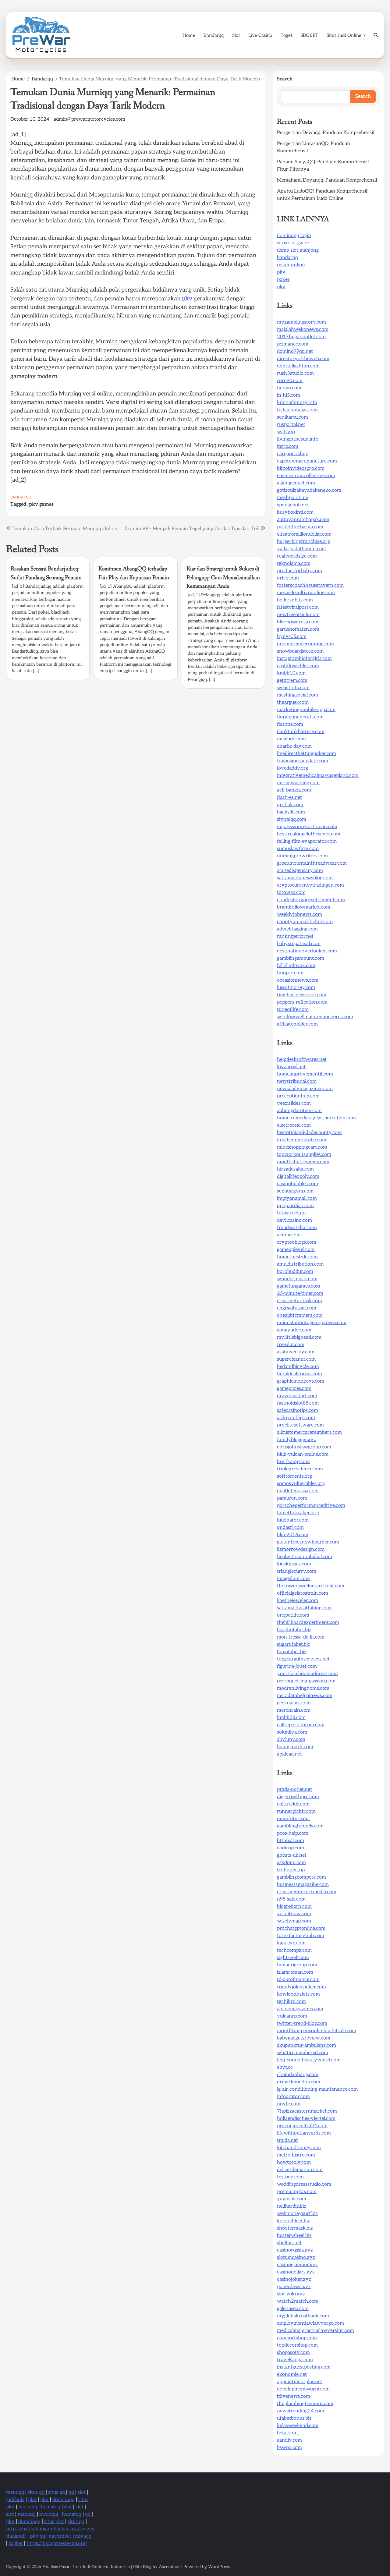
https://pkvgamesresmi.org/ (57, 2544)
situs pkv (54, 2522)
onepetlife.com (293, 1615)
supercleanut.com (296, 1359)
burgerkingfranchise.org (303, 542)
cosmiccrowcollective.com (306, 476)
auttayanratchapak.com (303, 520)
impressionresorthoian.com (307, 827)
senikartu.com (292, 417)
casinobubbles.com (298, 1184)
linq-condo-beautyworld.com (309, 2060)
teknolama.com (294, 563)
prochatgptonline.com (301, 1928)
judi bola (15, 2500)
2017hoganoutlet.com (301, 337)
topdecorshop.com (297, 2345)
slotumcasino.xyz (296, 2257)
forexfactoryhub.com (301, 1936)
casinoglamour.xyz (297, 2265)
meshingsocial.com (298, 695)
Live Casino (260, 35)
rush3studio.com (295, 373)
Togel (286, 35)
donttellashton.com (298, 366)
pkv (187, 299)
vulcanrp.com (292, 2016)
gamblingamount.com (301, 958)
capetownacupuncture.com (307, 461)
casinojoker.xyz (294, 2279)
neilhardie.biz (292, 2206)
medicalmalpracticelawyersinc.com (316, 2331)
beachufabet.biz (294, 1630)
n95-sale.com (291, 1899)
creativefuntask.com (300, 1301)
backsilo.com (291, 812)
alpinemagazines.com (300, 2009)
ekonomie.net (292, 2374)
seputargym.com (295, 1191)
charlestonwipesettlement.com (311, 900)
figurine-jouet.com (297, 1666)
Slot (236, 35)
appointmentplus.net (300, 2382)
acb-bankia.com (294, 790)
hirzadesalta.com (295, 1169)
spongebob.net (293, 505)
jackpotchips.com (296, 1418)
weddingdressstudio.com (304, 2184)
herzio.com (289, 388)
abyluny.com (291, 1740)
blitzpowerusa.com (298, 622)
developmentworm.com (303, 2389)
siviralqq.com (292, 819)
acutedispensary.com (300, 871)
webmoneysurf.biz (297, 2214)
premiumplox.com (297, 2192)
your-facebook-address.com (307, 1674)
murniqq (28, 2507)
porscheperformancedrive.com (311, 1506)
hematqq (51, 2507)
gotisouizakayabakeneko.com (309, 490)
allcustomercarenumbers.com (309, 1432)
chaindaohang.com (298, 2075)
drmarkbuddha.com (299, 2082)
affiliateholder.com (297, 1024)
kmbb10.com (291, 673)
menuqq (15, 2492)
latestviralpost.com (298, 607)
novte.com (289, 2104)
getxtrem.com (292, 680)
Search (285, 79)
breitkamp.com (293, 1462)
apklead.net (289, 1754)
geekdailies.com (294, 1703)
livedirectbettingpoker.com (307, 754)
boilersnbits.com (295, 600)
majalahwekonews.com (303, 330)
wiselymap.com (294, 1921)
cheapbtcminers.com (300, 1315)
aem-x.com (289, 1235)
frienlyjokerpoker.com (301, 1987)
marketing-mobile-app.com (306, 710)
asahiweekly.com (296, 1352)
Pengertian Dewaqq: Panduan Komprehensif (326, 133)
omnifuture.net (294, 1819)
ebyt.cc (285, 2067)
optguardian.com (295, 1206)
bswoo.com (289, 2448)
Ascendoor (169, 2567)
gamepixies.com (294, 1389)
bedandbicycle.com (298, 1367)
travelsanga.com (295, 2360)
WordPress (219, 2567)
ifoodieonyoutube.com (302, 1140)
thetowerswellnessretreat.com (311, 1586)
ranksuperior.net (295, 936)
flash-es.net (289, 797)
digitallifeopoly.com (298, 1176)
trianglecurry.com (297, 1571)
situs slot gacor (293, 243)
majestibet (60, 2536)
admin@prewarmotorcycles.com (89, 119)
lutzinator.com (293, 1520)
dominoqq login (294, 236)
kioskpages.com (294, 1564)
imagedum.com (293, 1579)
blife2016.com (293, 1535)
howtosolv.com (294, 2162)
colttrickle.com (293, 1804)
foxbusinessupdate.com (303, 761)
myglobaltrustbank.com (303, 2316)
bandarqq (287, 258)
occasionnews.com (298, 980)
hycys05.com (292, 637)
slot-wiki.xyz (291, 2294)
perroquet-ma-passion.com (306, 1681)
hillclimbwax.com (296, 966)
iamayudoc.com (294, 1330)
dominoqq (64, 2500)
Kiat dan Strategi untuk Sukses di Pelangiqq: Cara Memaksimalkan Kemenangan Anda (223, 578)
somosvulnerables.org (301, 1484)
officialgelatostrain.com (303, 1593)
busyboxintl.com (295, 512)
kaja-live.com (291, 1943)
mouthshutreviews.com (303, 1162)
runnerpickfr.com (296, 1811)
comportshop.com (297, 2338)
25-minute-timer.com (300, 1293)
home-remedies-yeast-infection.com (316, 1118)
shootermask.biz (295, 2228)
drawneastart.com (297, 1396)
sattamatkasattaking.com (304, 1608)
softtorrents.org (294, 1476)
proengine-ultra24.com (302, 2126)
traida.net (287, 2140)
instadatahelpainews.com (305, 1696)
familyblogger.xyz (296, 1440)
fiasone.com (290, 724)
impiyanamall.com (297, 1198)
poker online (291, 265)
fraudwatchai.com (297, 1228)
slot (82, 2492)
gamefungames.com (299, 1286)
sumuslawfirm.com (298, 849)
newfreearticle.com (298, 615)
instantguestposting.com (304, 2367)
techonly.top (291, 1870)
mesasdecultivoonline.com (306, 593)
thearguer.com (293, 702)
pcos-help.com (293, 1833)
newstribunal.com (297, 1081)
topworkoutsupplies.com (304, 1155)
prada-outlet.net (294, 1789)
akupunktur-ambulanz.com (307, 2045)
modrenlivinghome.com (303, 1688)
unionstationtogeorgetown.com (312, 1323)
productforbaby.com (300, 571)
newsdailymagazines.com (305, 1089)
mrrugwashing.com (298, 783)
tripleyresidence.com (300, 1469)
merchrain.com (294, 1710)
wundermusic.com (297, 1279)
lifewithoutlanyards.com (304, 2133)
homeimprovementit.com (305, 1074)
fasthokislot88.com (298, 1403)
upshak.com (290, 805)
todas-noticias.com (297, 410)
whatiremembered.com (303, 2053)
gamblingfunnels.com (300, 1826)
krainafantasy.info (297, 403)
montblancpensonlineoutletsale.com (317, 2031)
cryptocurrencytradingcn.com (310, 885)
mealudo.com (291, 739)
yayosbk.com (292, 2199)
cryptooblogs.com (297, 1242)
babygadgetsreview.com (304, 2038)
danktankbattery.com (301, 732)
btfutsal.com (291, 1841)
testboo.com (290, 2177)
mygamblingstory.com (301, 322)
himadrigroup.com (297, 1965)
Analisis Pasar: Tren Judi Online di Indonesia (86, 2567)
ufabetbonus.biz (294, 2418)
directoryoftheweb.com (303, 359)
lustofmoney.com (296, 988)
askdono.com (291, 1863)
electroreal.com (294, 1125)
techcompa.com (294, 1950)
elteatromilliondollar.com (304, 534)
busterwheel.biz (294, 2236)
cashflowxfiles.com (298, 666)
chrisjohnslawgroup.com (304, 1447)
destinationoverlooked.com (307, 951)
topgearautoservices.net (303, 1659)
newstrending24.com (301, 2411)
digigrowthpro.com (298, 1797)
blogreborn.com (294, 1906)
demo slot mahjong (298, 250)
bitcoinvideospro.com (301, 468)
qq (71, 2492)
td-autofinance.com (298, 1980)
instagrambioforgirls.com (304, 659)
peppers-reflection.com (302, 1002)
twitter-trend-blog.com (302, 2023)
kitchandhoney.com (299, 2148)
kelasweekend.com (298, 2426)
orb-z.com (288, 578)
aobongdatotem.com (299, 1111)
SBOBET (309, 35)
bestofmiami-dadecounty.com (309, 1133)
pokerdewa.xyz (294, 2287)
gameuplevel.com (296, 1250)
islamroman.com (295, 1972)
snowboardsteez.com (300, 651)
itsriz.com (288, 446)
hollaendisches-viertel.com (306, 2119)
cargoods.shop (293, 454)
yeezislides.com (294, 1103)
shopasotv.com (293, 2353)
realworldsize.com (297, 556)
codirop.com (291, 1848)
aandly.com (289, 2440)
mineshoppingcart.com (302, 1147)
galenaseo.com (293, 2309)
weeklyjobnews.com (300, 914)
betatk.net (288, 2433)
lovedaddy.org (292, 768)
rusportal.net (291, 425)
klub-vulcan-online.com (303, 1454)
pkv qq (37, 2536)
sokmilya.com (292, 1732)
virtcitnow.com (294, 1914)
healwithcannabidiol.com (305, 1557)
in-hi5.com (289, 395)
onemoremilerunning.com (305, 644)
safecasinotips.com (298, 1410)
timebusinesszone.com (302, 995)
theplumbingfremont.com (305, 2404)
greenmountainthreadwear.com (312, 863)
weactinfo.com (293, 688)
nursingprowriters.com (302, 856)
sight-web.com (293, 1958)
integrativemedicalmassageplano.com (318, 776)
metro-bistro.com (296, 2155)
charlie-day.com (294, 746)
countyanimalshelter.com (305, 922)
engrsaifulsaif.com (297, 1308)
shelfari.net (289, 2243)
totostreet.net (292, 1213)
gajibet (16, 2544)
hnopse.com (290, 973)
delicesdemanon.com (300, 2170)
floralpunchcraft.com (300, 717)
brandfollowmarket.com (304, 907)
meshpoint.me (292, 498)
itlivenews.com (294, 2396)
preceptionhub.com (298, 1096)
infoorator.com (293, 2097)
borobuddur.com (295, 1272)
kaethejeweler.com (298, 1601)
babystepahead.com (299, 944)
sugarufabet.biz (294, 1644)
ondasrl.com (290, 1527)
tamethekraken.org (298, 1513)
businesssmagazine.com (303, 1885)
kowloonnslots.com (298, 1994)
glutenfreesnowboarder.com (308, 1542)
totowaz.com (291, 893)
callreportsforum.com (301, 1725)
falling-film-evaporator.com (307, 841)
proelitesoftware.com (300, 1425)
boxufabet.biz (292, 1652)
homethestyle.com (297, 1257)
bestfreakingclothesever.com (309, 834)
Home (189, 35)
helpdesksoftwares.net (302, 1059)
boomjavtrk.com (295, 1747)
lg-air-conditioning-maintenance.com (317, 2089)
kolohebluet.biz (294, 2221)
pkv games (41, 504)
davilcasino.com (294, 1220)
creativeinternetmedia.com (307, 1892)
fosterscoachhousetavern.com (310, 585)
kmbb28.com (291, 1718)
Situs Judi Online (344, 35)
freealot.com (291, 1345)
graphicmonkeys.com (301, 1381)
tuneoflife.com (293, 1010)
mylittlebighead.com (299, 1337)
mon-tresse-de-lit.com (301, 1637)
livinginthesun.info (298, 439)
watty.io (286, 432)
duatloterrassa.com (298, 1491)
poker (283, 280)
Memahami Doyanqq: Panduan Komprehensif (327, 180)
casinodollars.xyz (296, 2272)
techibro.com (291, 2002)
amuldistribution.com (300, 1264)
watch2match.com (298, 2301)
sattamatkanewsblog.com (305, 878)
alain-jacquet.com (296, 483)
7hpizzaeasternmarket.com (307, 2111)
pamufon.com (292, 1498)
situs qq (36, 2492)
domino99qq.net (295, 351)
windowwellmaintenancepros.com (315, 1017)
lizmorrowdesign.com (301, 1549)
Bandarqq (214, 35)
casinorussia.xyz (295, 2250)
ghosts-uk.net (292, 1855)
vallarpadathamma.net (302, 549)
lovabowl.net (291, 1067)
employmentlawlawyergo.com (310, 2323)
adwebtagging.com (297, 929)
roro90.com (290, 381)
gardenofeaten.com (298, 629)
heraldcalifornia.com (300, 1374)
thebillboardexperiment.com (308, 1623)
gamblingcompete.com (301, 1877)
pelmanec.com (293, 344)
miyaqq (83, 2536)
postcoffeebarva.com (300, 527)
